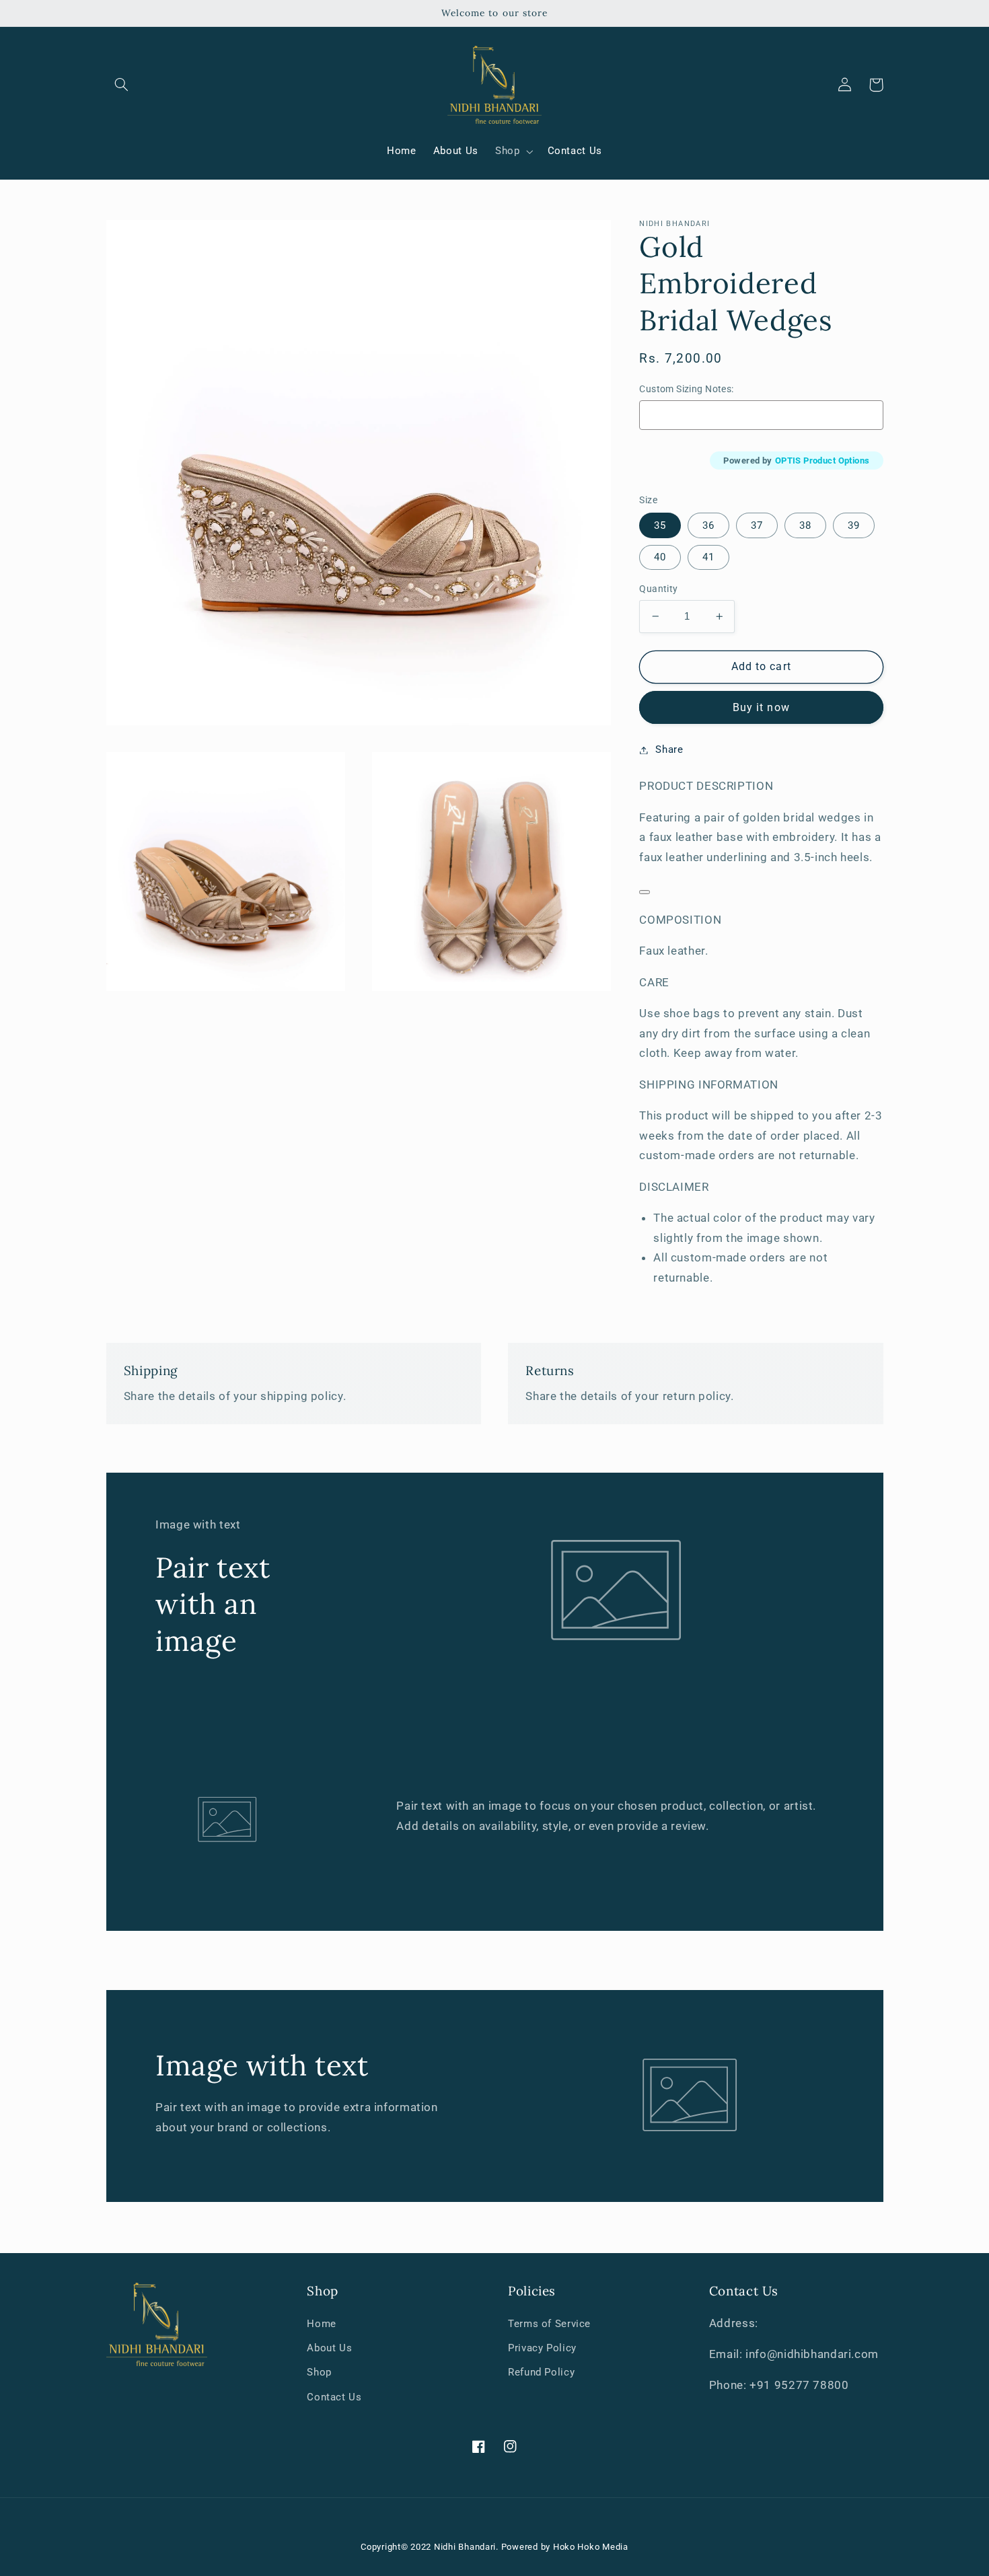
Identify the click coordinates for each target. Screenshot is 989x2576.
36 (708, 525)
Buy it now (761, 707)
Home (322, 2324)
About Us (329, 2348)
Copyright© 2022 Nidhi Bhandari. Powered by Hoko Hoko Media (494, 2547)
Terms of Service (549, 2324)
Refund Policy (541, 2372)
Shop (319, 2372)
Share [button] (669, 749)
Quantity (658, 589)
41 (708, 557)
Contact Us (334, 2397)
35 (660, 525)
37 (757, 525)
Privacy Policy (542, 2348)
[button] (122, 85)
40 (660, 557)
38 (805, 525)
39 (854, 525)
